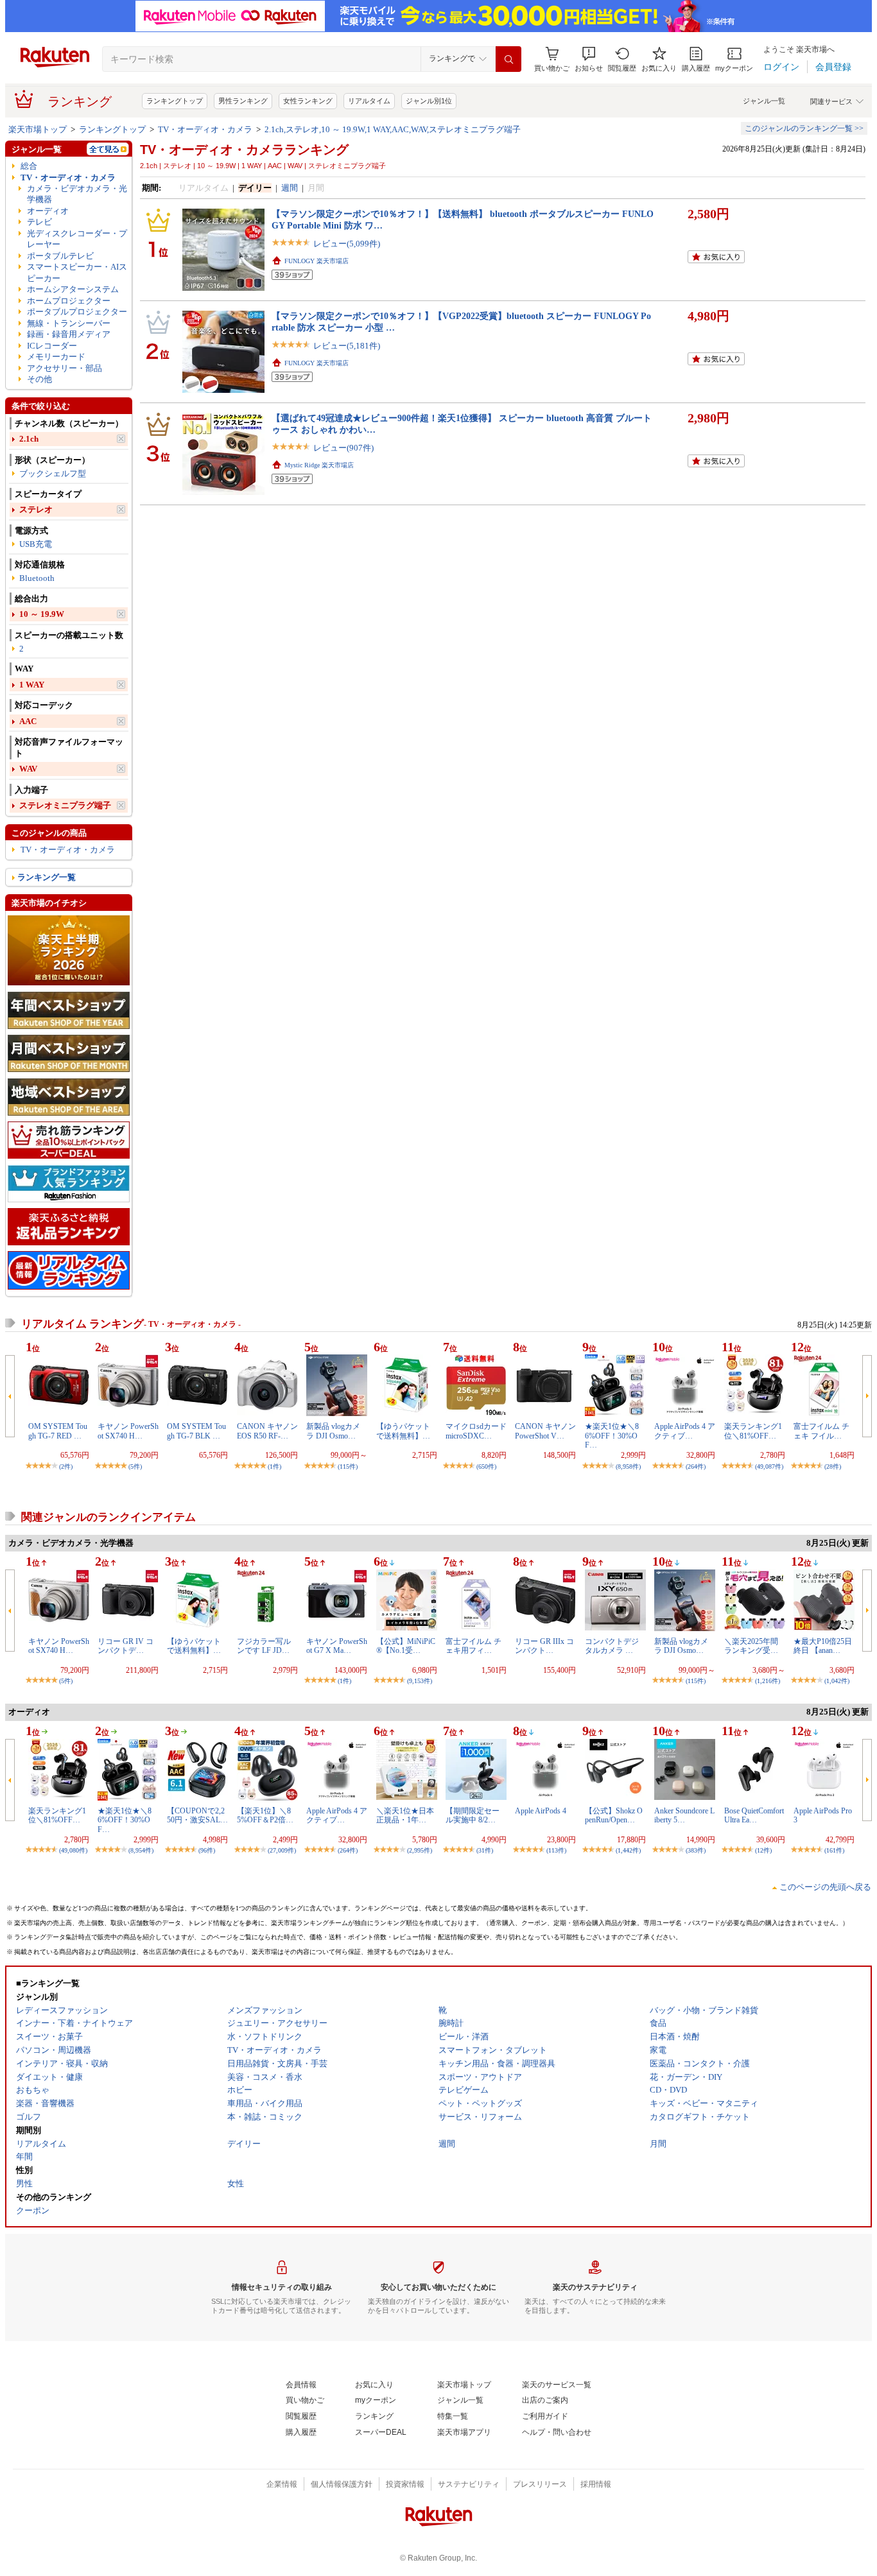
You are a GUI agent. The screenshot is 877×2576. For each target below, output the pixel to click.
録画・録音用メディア (69, 334)
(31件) (485, 1850)
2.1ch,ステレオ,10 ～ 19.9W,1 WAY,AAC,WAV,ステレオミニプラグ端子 (393, 129)
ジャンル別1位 (429, 101)
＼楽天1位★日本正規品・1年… (405, 1815)
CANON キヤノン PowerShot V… (545, 1431)
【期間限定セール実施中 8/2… (473, 1815)
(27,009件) (282, 1850)
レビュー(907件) (343, 448)
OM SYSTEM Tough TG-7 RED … (58, 1431)
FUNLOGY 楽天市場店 (317, 261)
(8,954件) (141, 1850)
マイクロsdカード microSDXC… (476, 1431)
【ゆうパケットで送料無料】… (403, 1431)
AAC (28, 721)
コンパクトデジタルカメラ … (612, 1646)
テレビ (39, 222)
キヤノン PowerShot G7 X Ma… (337, 1646)
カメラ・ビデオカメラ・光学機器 (77, 194)
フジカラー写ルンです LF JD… (264, 1646)
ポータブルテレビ (60, 256)
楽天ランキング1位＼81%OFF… (753, 1431)
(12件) (763, 1850)
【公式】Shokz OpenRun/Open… (614, 1815)
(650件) (486, 1466)
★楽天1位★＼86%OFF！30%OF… (612, 1436)
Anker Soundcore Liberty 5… (684, 1815)
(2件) (66, 1466)
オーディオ (48, 211)
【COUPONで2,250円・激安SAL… (197, 1815)
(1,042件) (837, 1681)
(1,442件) (628, 1850)
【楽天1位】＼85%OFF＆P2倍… (265, 1815)
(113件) (556, 1850)
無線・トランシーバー (69, 323)
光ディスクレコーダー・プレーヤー (77, 239)
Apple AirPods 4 (541, 1811)
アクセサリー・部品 (65, 368)
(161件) (834, 1850)
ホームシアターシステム (73, 289)
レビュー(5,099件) (347, 244)
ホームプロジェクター (69, 301)
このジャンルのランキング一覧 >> (804, 128)
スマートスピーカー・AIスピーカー (77, 272)
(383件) (696, 1850)
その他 (39, 379)
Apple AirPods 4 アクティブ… (685, 1431)
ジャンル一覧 (764, 101)
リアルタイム (369, 101)
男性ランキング (243, 101)
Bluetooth (37, 578)
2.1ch (29, 439)
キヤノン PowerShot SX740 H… (128, 1431)
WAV (28, 769)
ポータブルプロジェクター (77, 312)
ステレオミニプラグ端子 (65, 805)
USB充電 (36, 544)
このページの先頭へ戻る (825, 1887)
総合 (29, 166)
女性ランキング (308, 101)
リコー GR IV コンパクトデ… (126, 1646)
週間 (290, 188)
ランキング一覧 (47, 877)
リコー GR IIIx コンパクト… (544, 1646)
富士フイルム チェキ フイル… (821, 1431)
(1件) (274, 1466)
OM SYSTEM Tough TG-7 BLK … (196, 1431)
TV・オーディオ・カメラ (205, 129)
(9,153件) (420, 1681)
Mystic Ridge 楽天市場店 (319, 465)
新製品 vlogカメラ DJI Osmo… (333, 1431)
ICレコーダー (52, 346)
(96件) (207, 1850)
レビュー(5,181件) (347, 346)
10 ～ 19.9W (42, 614)
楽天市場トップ (38, 129)
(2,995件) (420, 1850)
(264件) (696, 1466)
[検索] (508, 59)
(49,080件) (73, 1850)
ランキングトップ (175, 101)
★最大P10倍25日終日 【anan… (823, 1646)
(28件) (833, 1466)
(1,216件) (768, 1681)
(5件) (135, 1466)
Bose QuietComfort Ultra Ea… (754, 1815)
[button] (589, 59)
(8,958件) (628, 1466)
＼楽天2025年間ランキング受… (751, 1646)
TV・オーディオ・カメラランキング (244, 150)
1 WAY (32, 685)
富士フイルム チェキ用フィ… (473, 1646)
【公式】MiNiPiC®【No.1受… (406, 1646)
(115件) (348, 1466)
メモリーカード (56, 357)
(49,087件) (769, 1466)
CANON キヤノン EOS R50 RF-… (267, 1431)
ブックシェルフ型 (53, 473)
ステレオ (36, 509)
